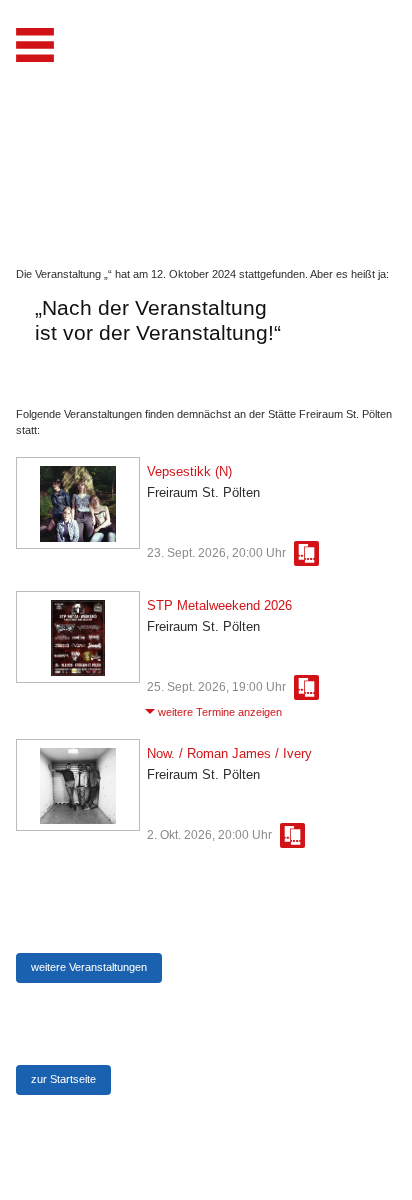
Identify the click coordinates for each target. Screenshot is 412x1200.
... (306, 553)
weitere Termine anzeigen (220, 712)
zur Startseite (63, 1079)
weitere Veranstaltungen (89, 967)
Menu (35, 45)
